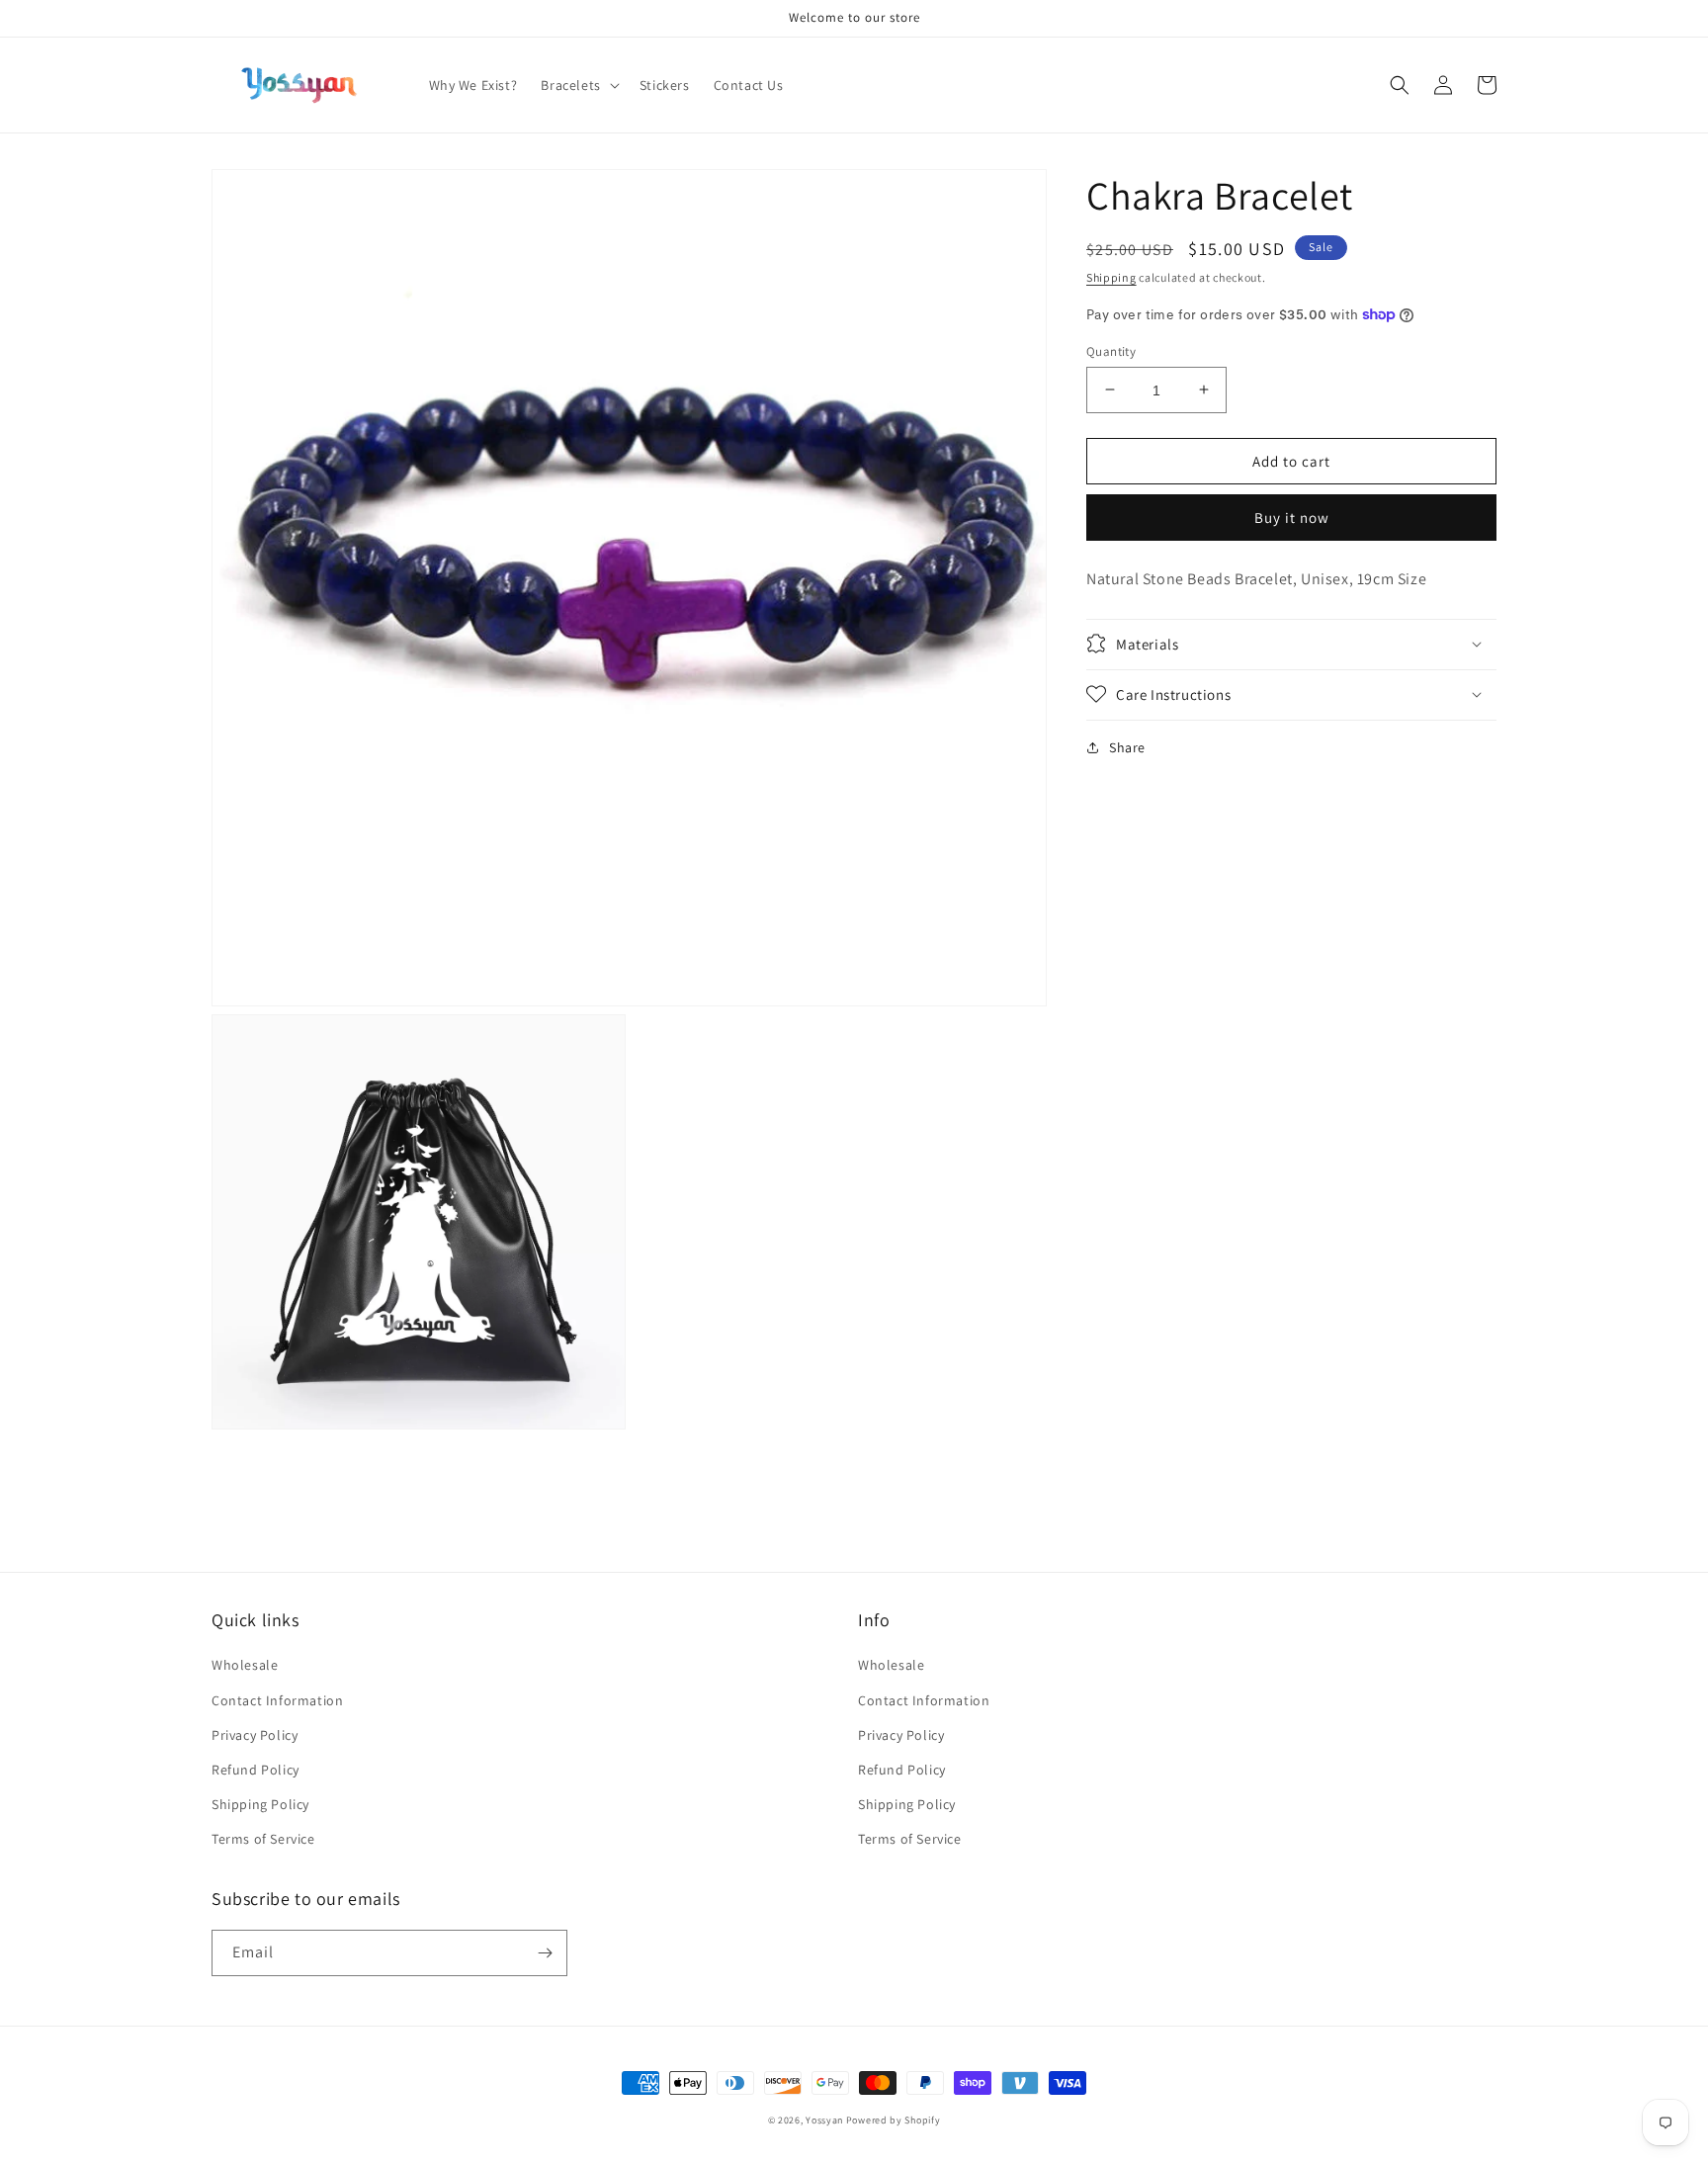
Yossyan (824, 2120)
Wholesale (245, 1665)
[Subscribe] (545, 1953)
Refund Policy (256, 1770)
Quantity (1111, 350)
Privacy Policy (255, 1735)
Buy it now (1292, 518)
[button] (578, 85)
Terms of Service (263, 1839)
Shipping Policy (260, 1804)
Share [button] (1127, 746)
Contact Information (277, 1700)
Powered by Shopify (894, 2120)
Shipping (1111, 277)
